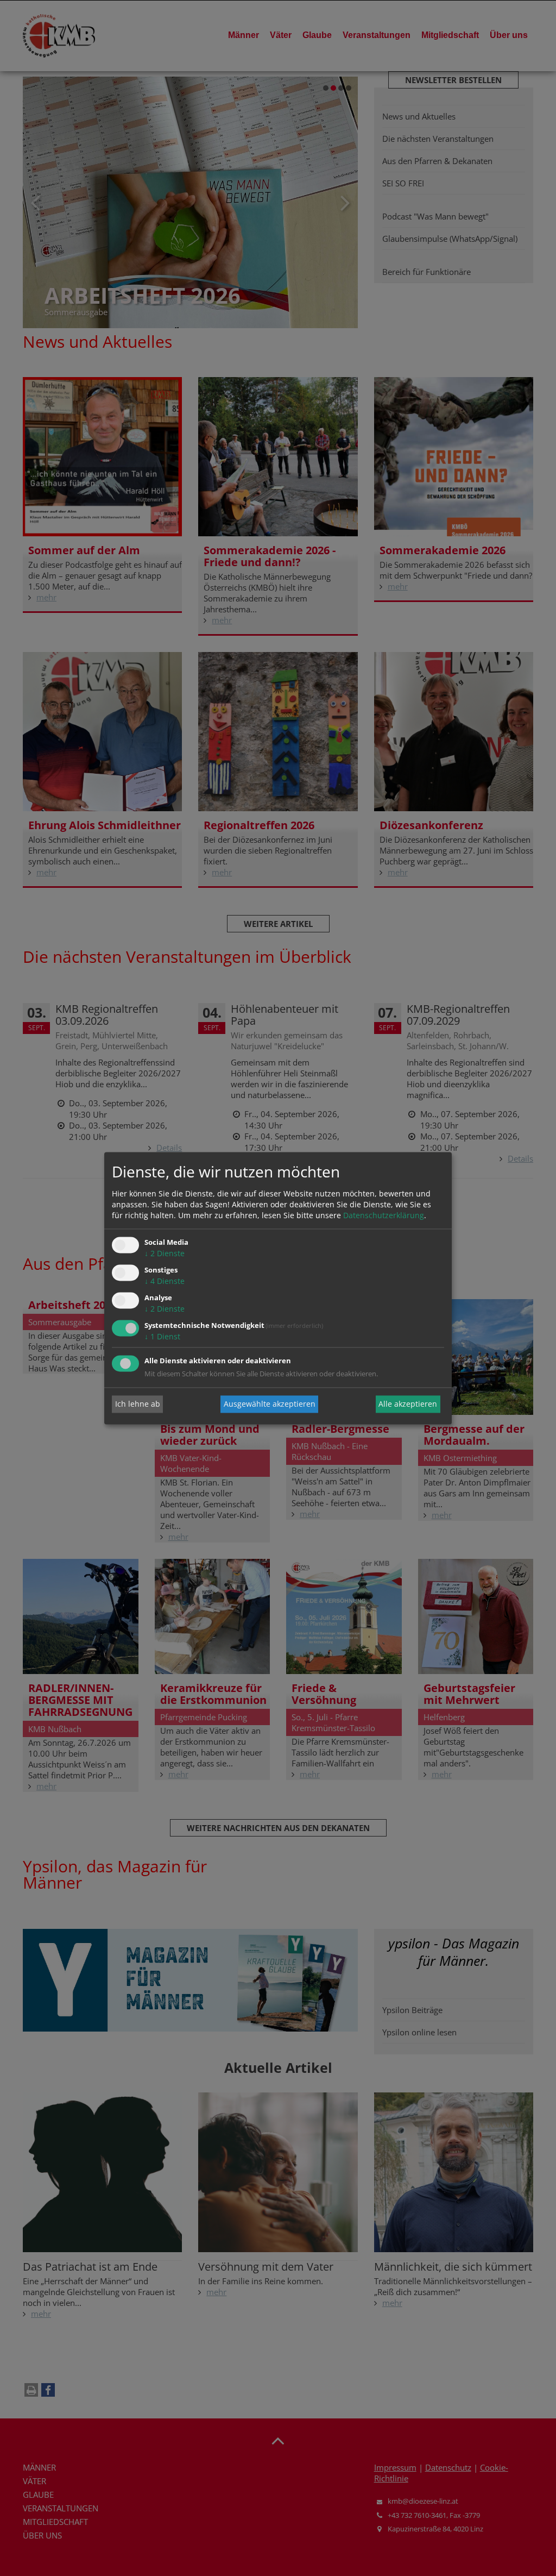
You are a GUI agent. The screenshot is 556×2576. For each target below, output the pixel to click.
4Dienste (165, 1281)
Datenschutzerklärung (384, 1216)
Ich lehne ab (138, 1404)
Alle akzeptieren (408, 1404)
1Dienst (162, 1336)
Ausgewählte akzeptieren (270, 1404)
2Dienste (165, 1254)
